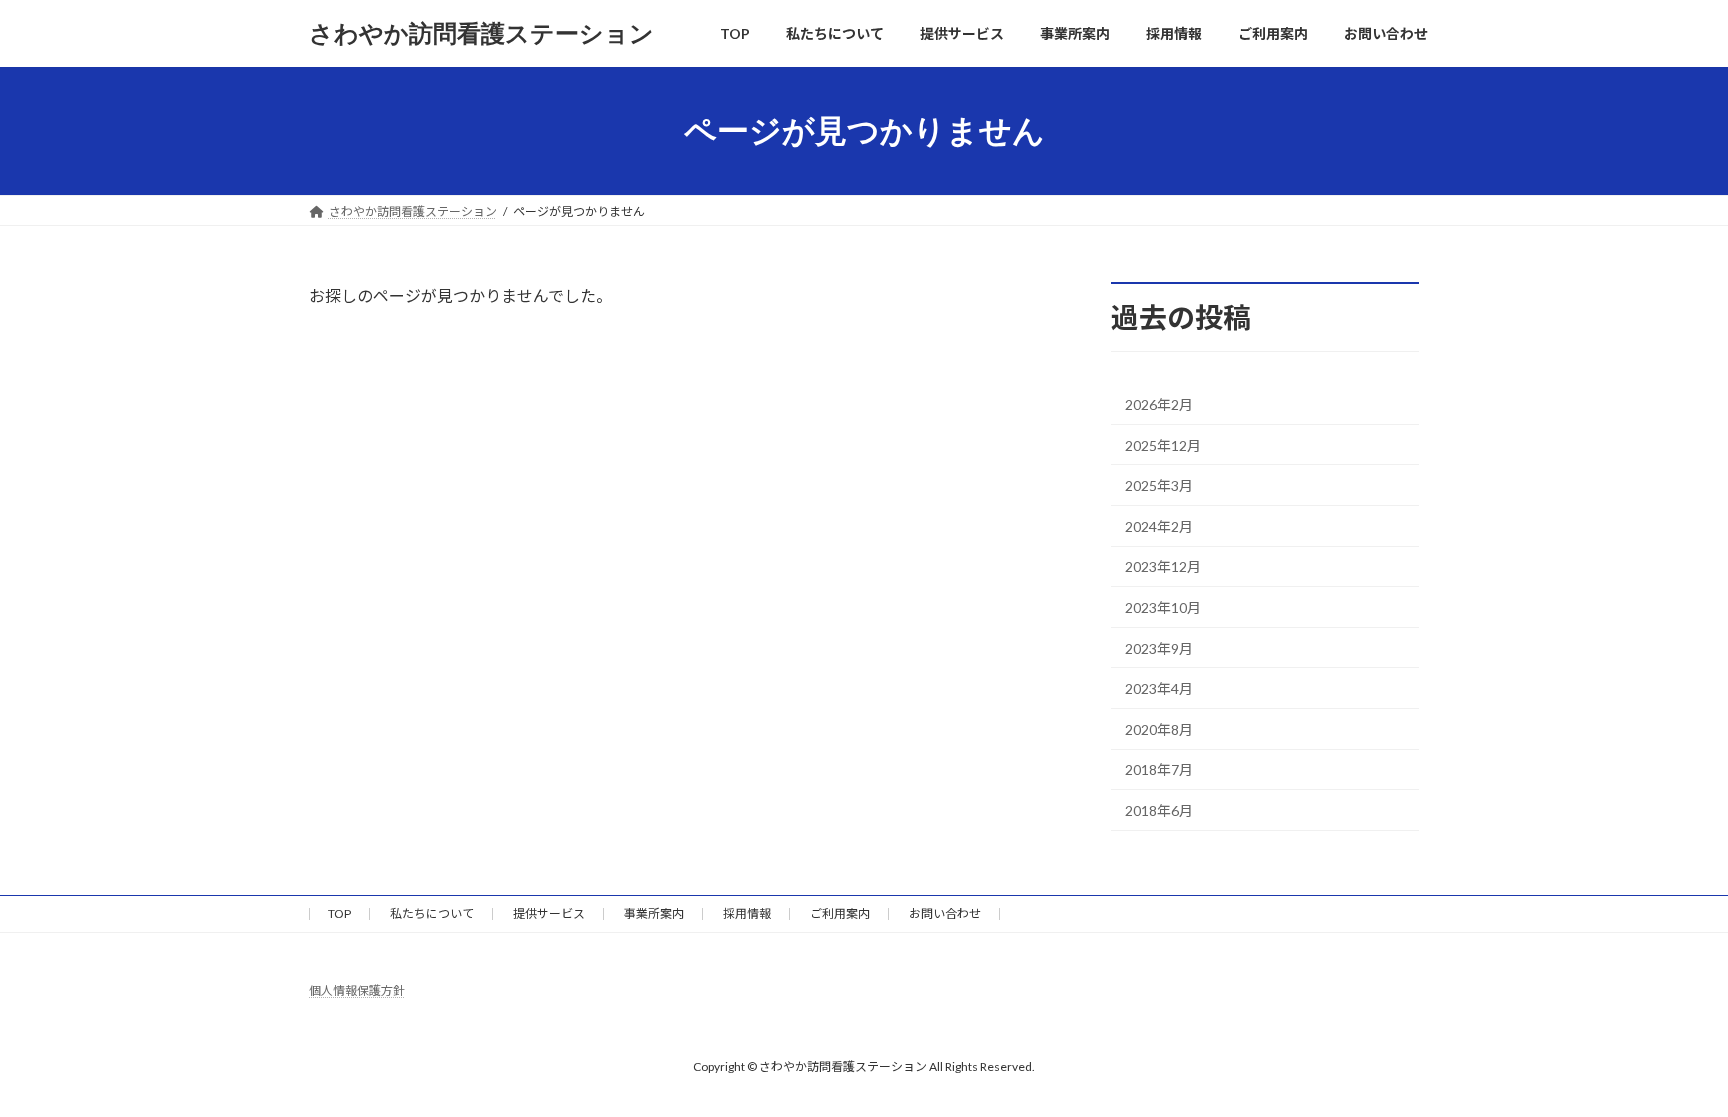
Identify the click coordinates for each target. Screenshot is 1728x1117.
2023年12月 (1163, 567)
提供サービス (549, 913)
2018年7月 (1159, 770)
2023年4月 (1159, 688)
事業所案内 (654, 913)
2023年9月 (1159, 648)
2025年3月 (1159, 485)
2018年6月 (1159, 810)
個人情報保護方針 (357, 990)
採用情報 (747, 913)
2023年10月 (1163, 607)
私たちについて (432, 913)
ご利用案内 (840, 913)
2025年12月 (1163, 445)
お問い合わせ (945, 913)
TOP (339, 913)
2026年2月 (1159, 404)
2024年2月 (1159, 526)
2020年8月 (1159, 729)
